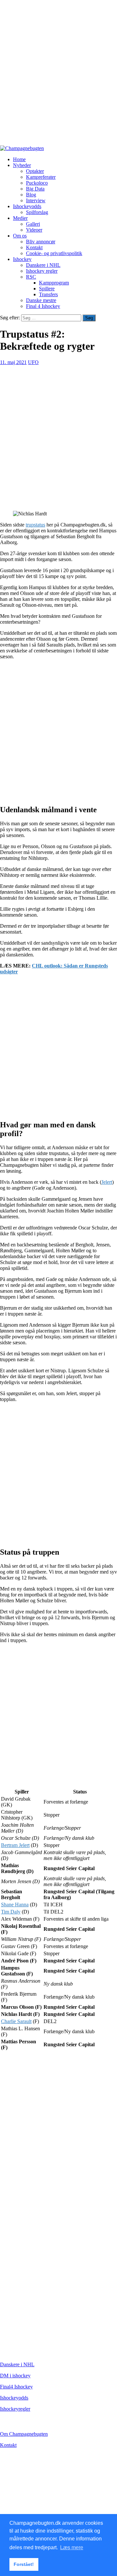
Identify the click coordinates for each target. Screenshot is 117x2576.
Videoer (34, 230)
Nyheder (22, 165)
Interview (36, 200)
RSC (31, 277)
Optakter (35, 171)
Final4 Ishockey (16, 2387)
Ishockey (22, 259)
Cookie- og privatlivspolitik (54, 253)
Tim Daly (11, 1912)
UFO (33, 362)
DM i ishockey (15, 2376)
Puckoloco (37, 183)
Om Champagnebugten (24, 2434)
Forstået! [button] (24, 2564)
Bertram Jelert (15, 1845)
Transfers (48, 294)
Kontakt (34, 247)
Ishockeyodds (27, 206)
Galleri (33, 224)
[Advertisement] (58, 76)
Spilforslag (37, 212)
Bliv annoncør (41, 242)
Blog (31, 195)
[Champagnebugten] (22, 148)
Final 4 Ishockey (43, 306)
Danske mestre (41, 300)
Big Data (35, 189)
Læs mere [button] (72, 2547)
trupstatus (35, 525)
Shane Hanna (15, 1905)
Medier (20, 218)
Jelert (107, 1182)
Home (19, 159)
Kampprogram (54, 283)
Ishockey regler (42, 271)
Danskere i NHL (43, 265)
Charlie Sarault (16, 2021)
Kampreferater (41, 177)
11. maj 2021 (13, 362)
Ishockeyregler (15, 2409)
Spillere (47, 289)
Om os (20, 236)
